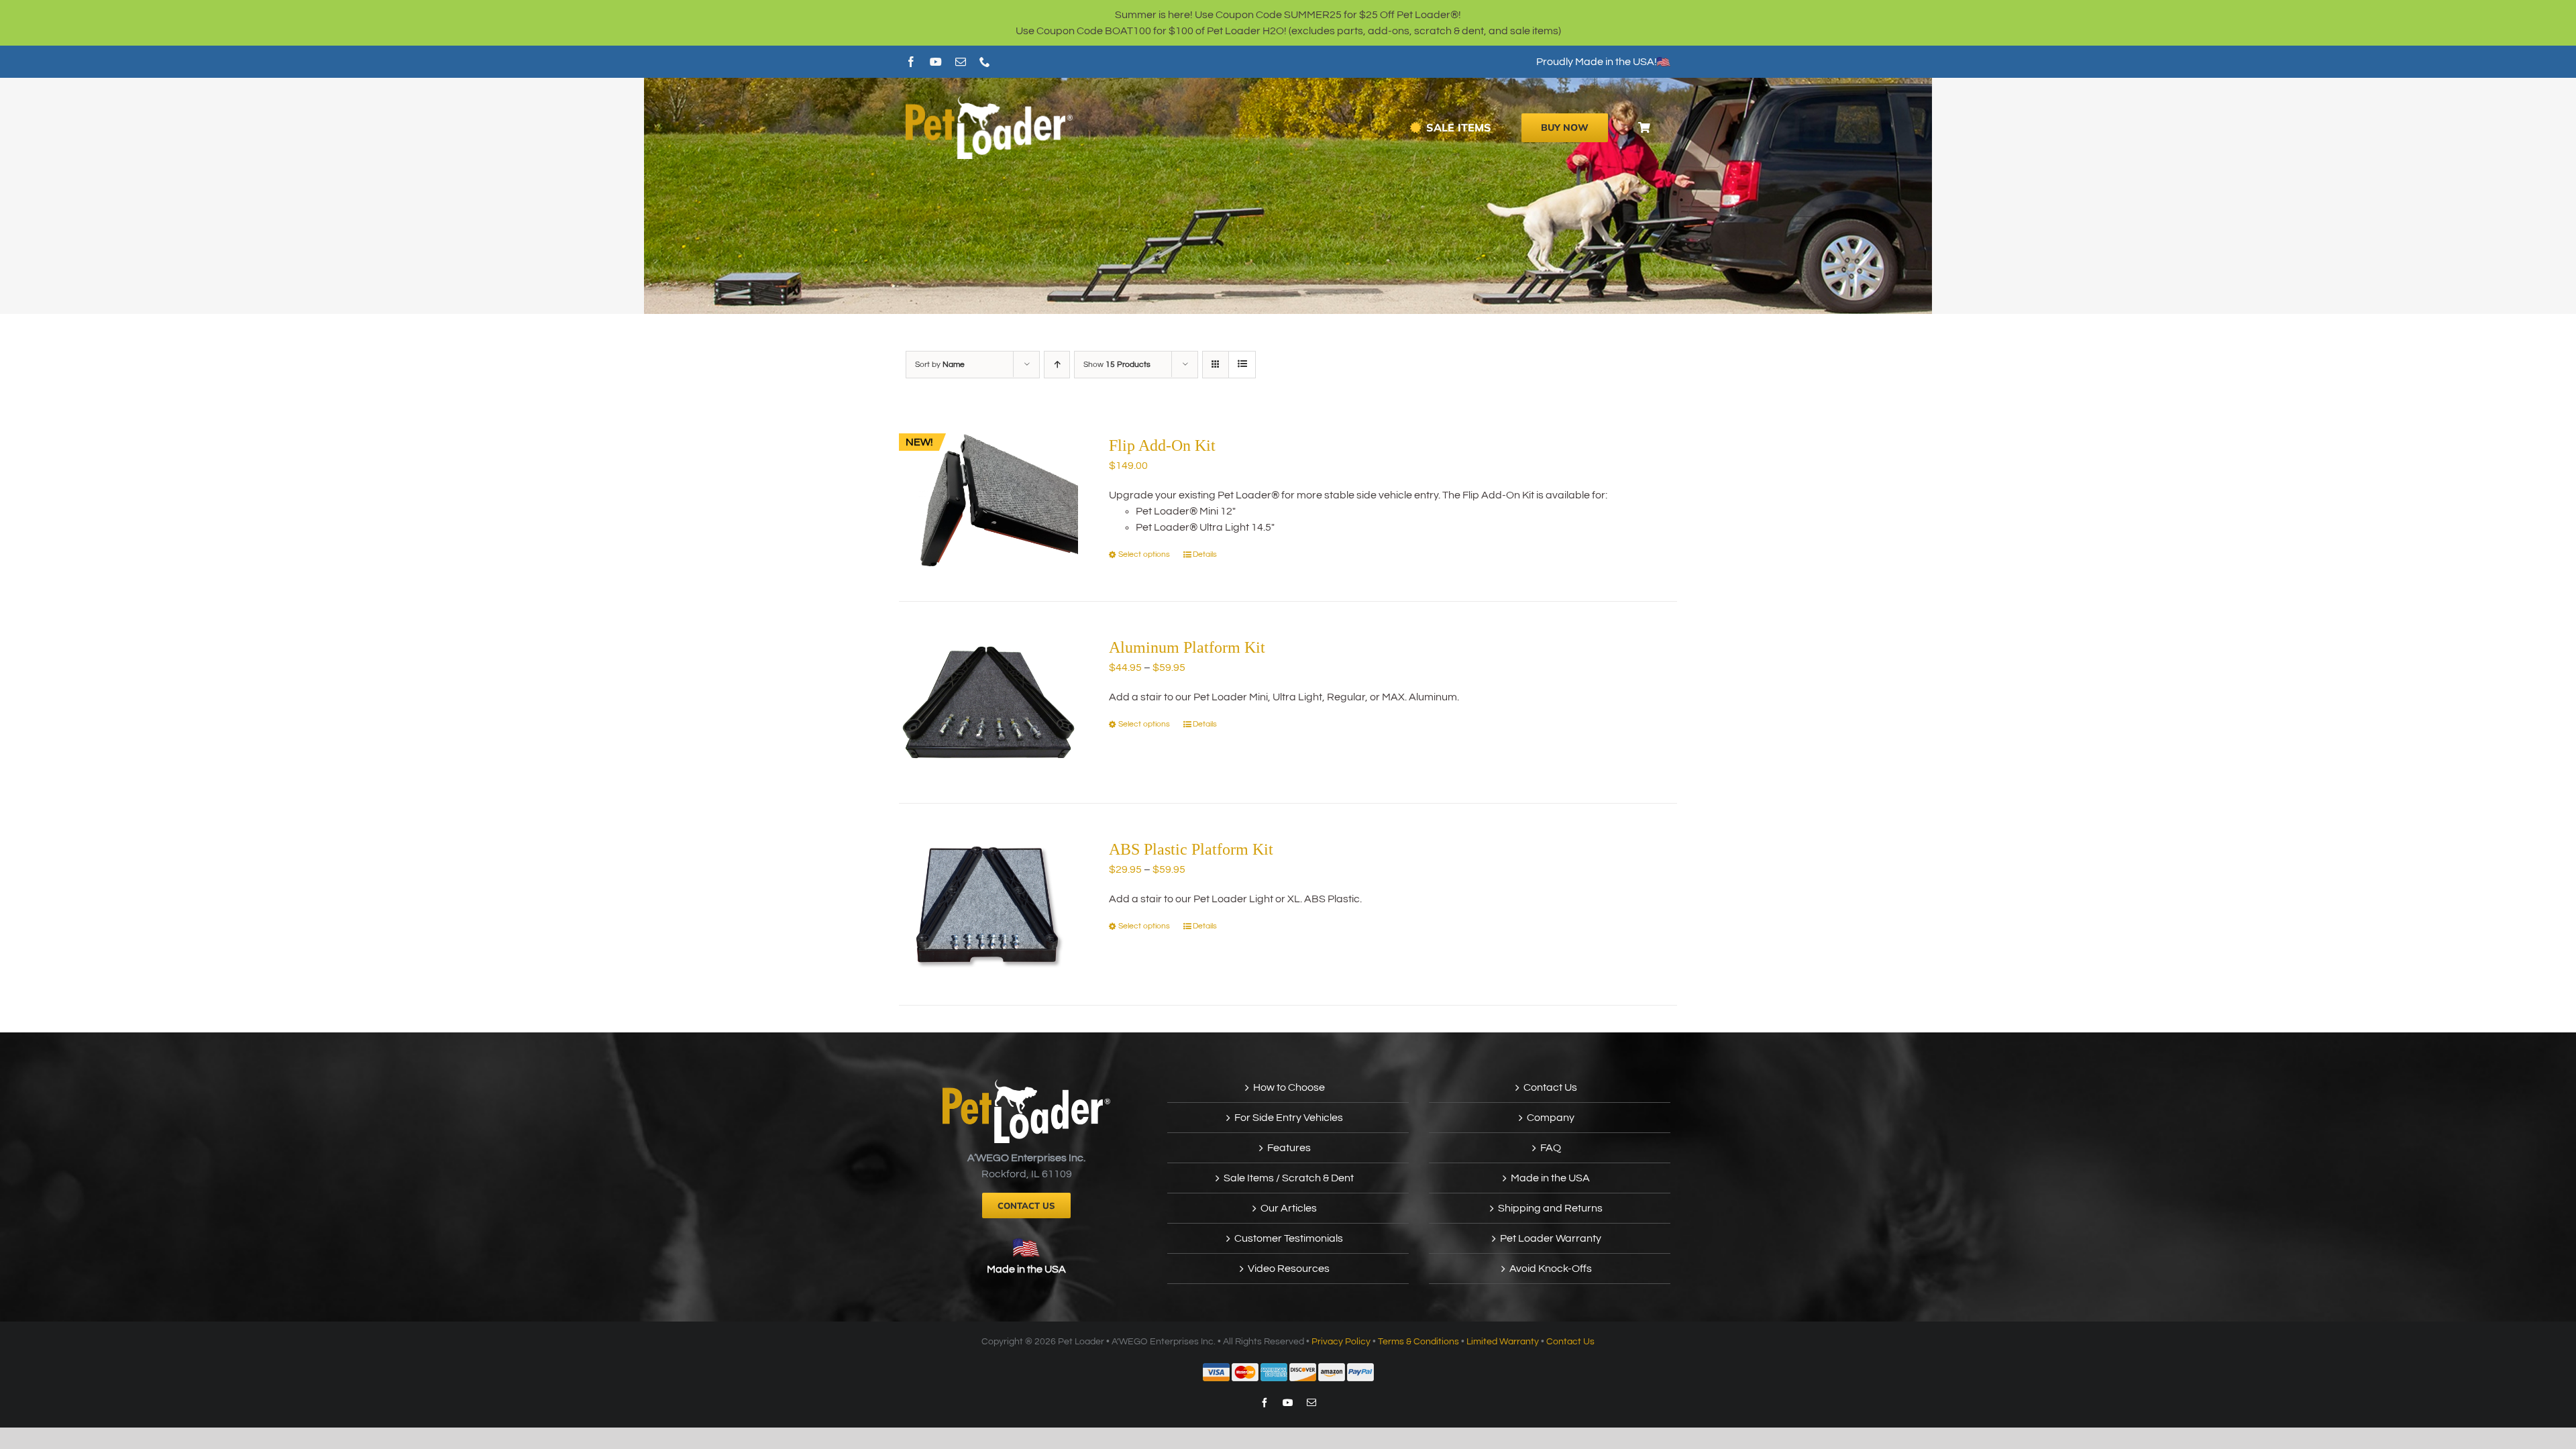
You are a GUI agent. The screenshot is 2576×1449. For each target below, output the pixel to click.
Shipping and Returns (1550, 1208)
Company (1551, 1118)
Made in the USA (1026, 1269)
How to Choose (1289, 1087)
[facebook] (911, 62)
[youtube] (936, 62)
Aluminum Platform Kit (1187, 647)
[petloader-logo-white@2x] (989, 101)
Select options (1144, 554)
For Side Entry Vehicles (1289, 1118)
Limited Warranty (1503, 1342)
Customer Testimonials (1289, 1238)
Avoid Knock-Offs (1551, 1269)
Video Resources (1289, 1269)
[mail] (961, 62)
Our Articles (1289, 1208)
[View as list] (1242, 365)
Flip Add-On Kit (1162, 445)
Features (1289, 1148)
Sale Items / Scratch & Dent (1289, 1178)
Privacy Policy (1341, 1342)
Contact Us (1550, 1087)
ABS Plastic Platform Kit (1191, 849)
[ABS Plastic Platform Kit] (988, 904)
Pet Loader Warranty (1551, 1238)
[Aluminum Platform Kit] (988, 702)
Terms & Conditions (1418, 1342)
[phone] (985, 62)
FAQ (1551, 1148)
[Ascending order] (1057, 365)
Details (1205, 554)
